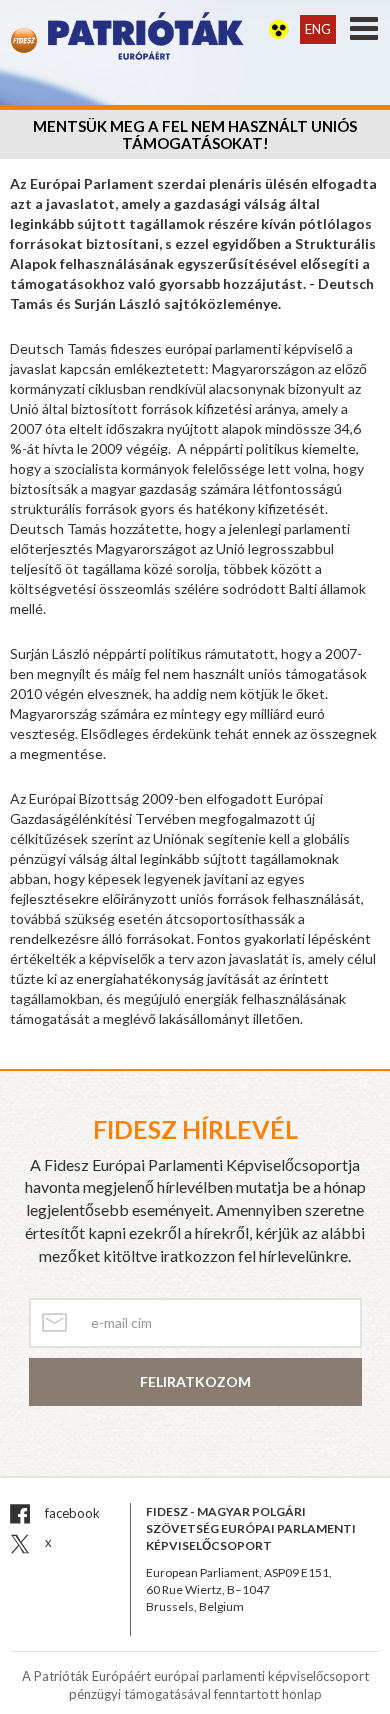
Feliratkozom (195, 1381)
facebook (71, 1513)
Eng (318, 29)
